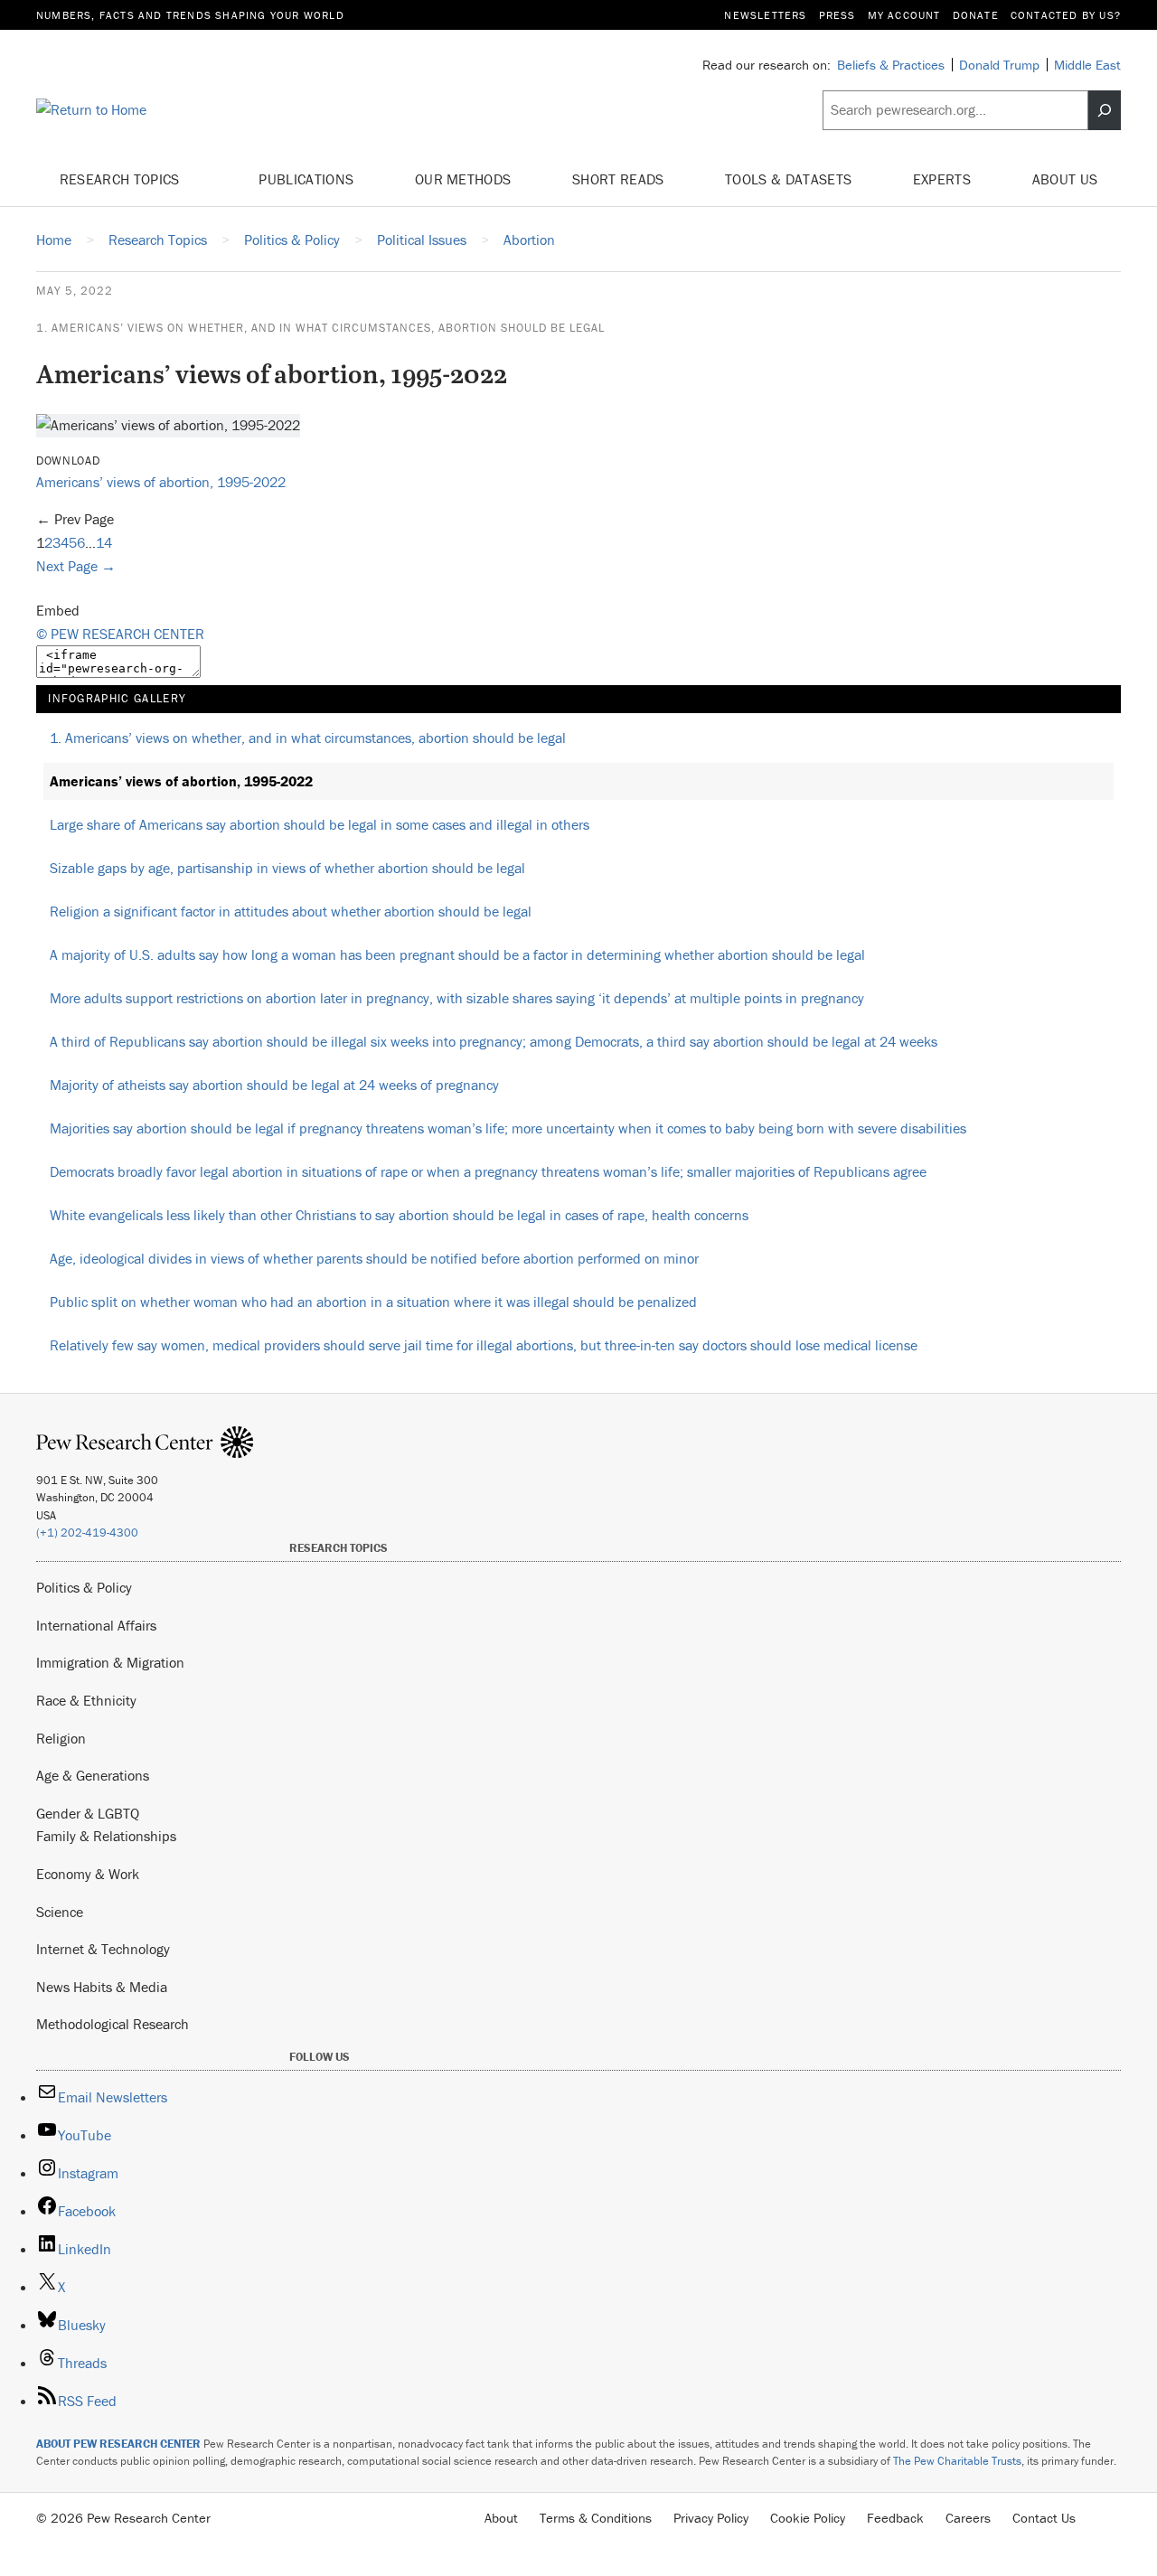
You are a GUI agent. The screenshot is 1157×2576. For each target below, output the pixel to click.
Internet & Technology (103, 1949)
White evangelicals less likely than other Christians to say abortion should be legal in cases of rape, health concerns (399, 1215)
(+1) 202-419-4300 (87, 1532)
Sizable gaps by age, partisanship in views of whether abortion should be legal (287, 868)
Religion (61, 1738)
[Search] (1105, 110)
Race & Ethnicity (86, 1700)
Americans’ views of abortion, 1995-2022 (161, 482)
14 (104, 542)
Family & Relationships (106, 1836)
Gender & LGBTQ (88, 1813)
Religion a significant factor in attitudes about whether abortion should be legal (291, 911)
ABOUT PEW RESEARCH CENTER (118, 2444)
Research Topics (122, 179)
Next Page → (76, 566)
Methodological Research (113, 2024)
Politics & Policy (84, 1587)
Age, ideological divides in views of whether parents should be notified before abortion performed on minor (374, 1258)
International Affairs (96, 1625)
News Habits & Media (102, 1987)
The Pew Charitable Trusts (957, 2461)
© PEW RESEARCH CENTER (120, 634)
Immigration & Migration (110, 1662)
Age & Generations (93, 1775)
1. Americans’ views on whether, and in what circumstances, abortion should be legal (320, 328)
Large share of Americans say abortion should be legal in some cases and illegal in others (320, 824)
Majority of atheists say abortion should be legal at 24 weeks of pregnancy (274, 1085)
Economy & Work (88, 1874)
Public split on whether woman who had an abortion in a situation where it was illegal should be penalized (373, 1302)
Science (60, 1912)
